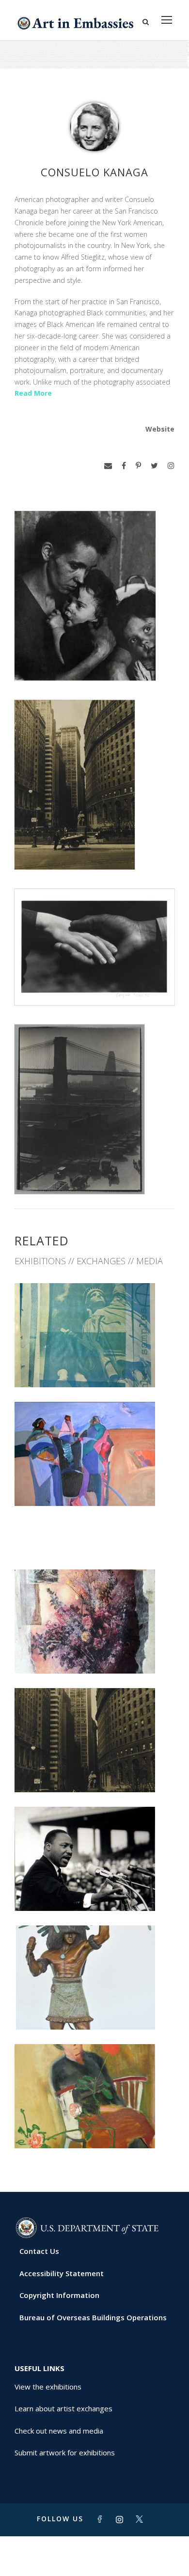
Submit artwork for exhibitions (65, 2452)
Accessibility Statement (62, 2273)
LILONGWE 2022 (95, 1484)
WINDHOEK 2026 (95, 1366)
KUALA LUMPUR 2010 (94, 2127)
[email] (108, 466)
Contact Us (39, 2251)
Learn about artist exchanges (63, 2408)
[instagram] (171, 466)
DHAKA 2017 (94, 1653)
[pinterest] (138, 466)
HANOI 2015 (94, 1890)
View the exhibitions (48, 2387)
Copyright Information (59, 2295)
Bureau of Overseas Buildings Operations (93, 2317)
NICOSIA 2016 (94, 1771)
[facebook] (124, 466)
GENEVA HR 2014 (95, 2009)
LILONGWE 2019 (43, 1548)
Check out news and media (59, 2431)
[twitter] (154, 466)
